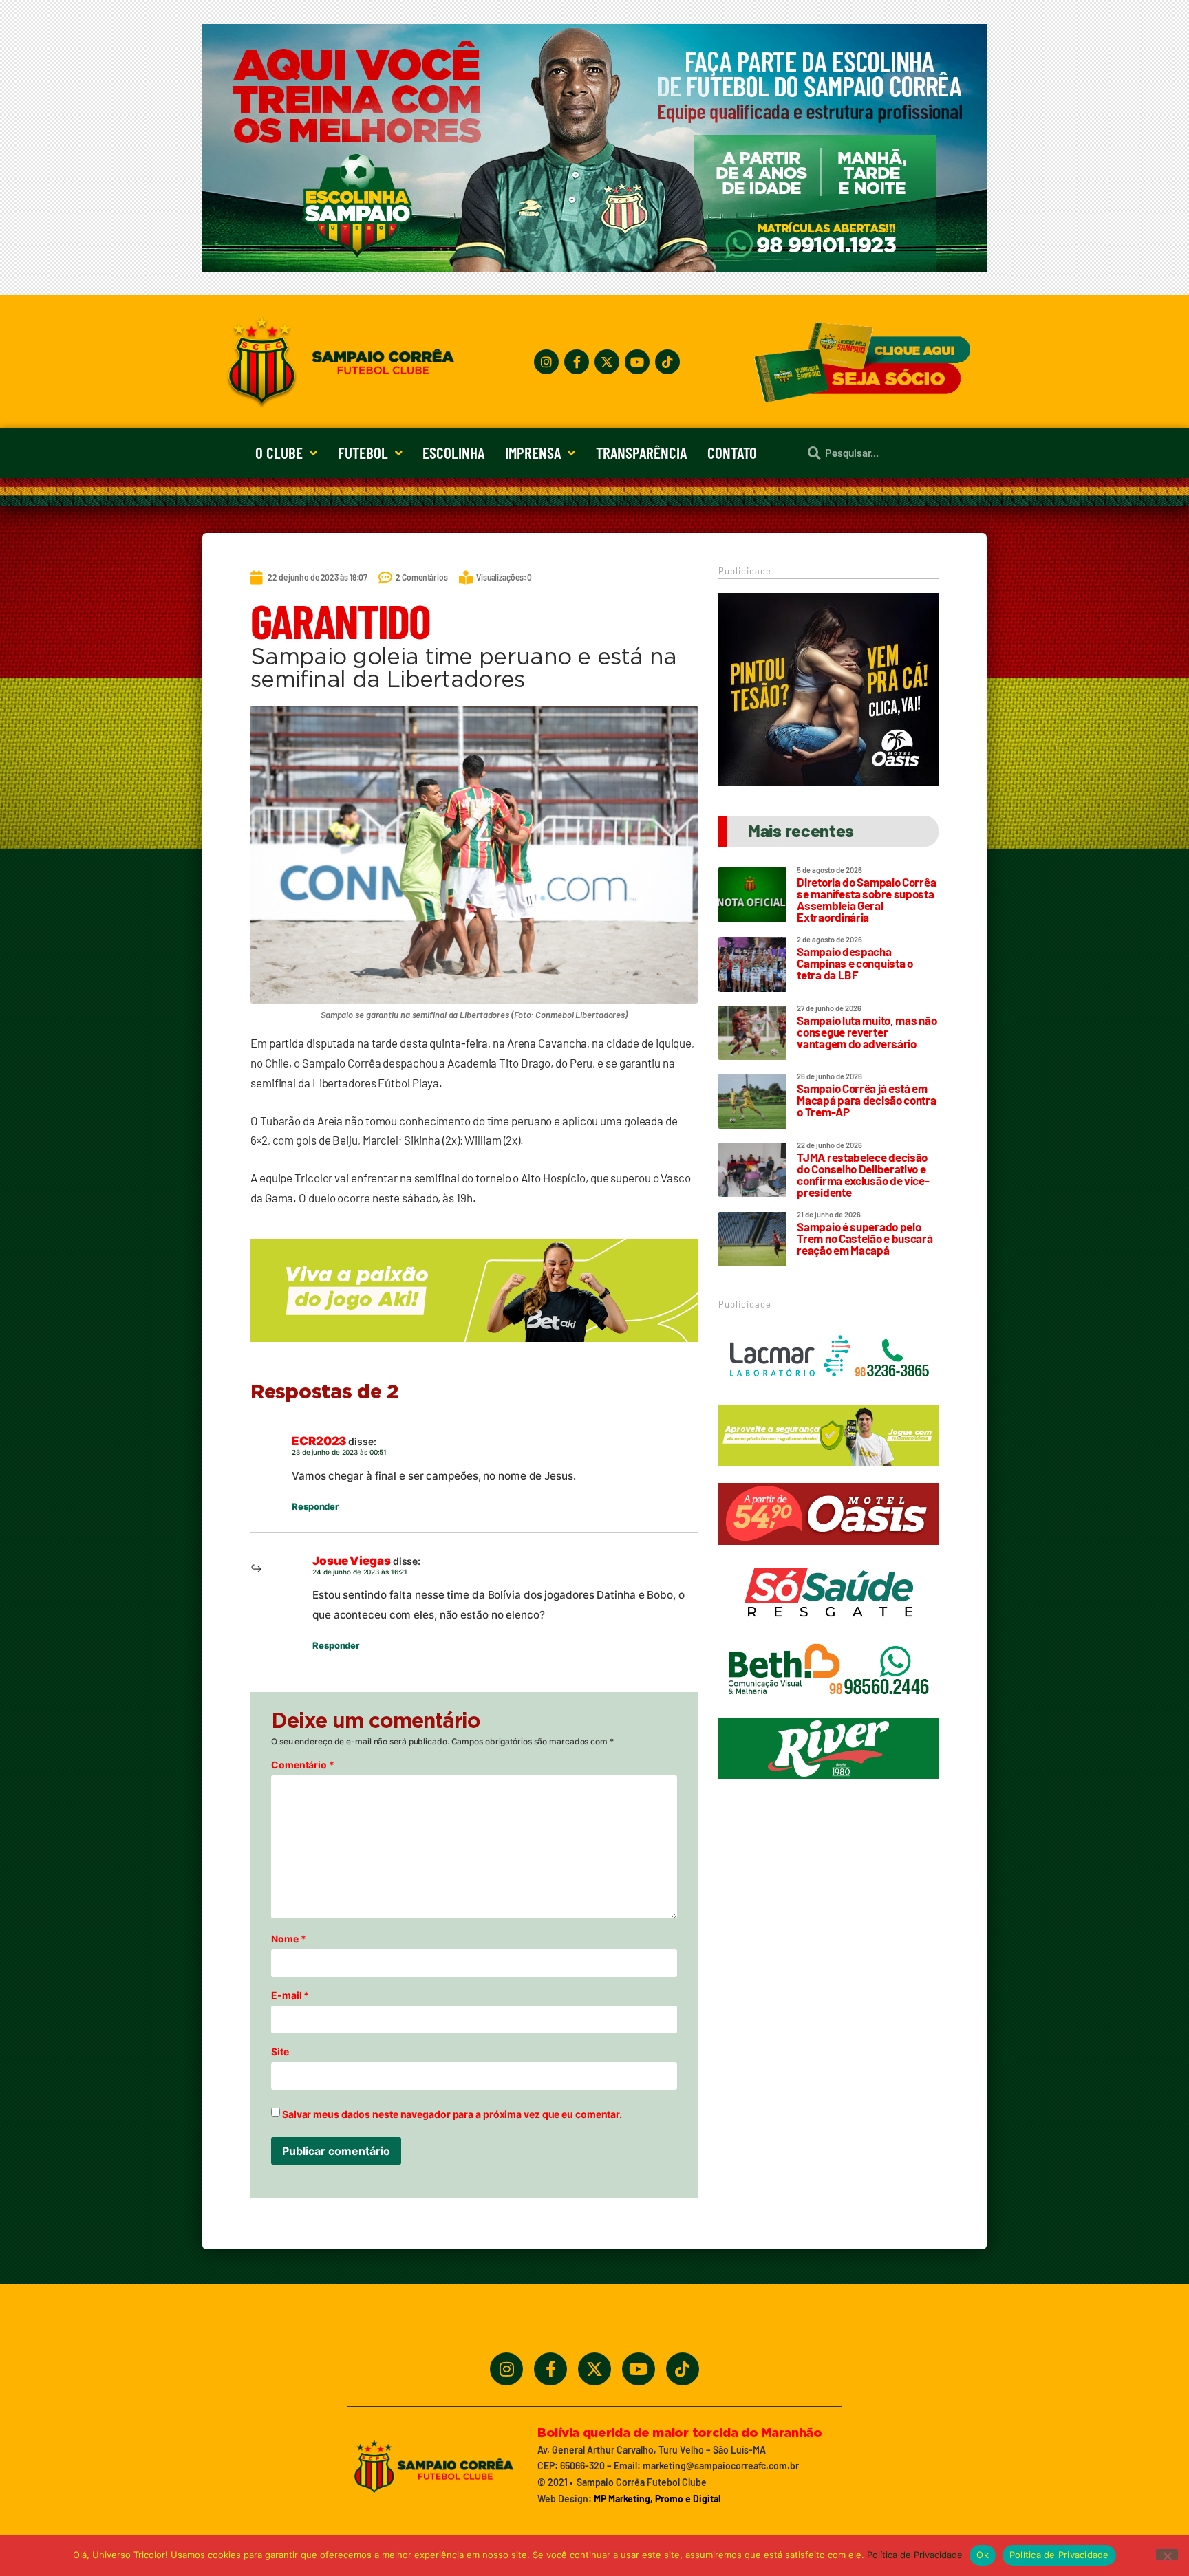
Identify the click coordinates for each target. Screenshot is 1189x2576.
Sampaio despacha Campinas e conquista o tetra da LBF (855, 963)
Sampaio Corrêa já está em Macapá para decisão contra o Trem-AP (866, 1100)
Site (280, 2052)
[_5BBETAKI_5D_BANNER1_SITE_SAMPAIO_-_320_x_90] (828, 1473)
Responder (315, 1506)
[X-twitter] (607, 362)
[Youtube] (637, 362)
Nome (288, 1939)
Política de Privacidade (915, 2555)
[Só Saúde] (828, 1630)
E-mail (290, 1995)
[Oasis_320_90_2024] (828, 1551)
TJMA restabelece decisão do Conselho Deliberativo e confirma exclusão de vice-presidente (863, 1175)
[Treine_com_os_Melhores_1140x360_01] (594, 268)
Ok (983, 2555)
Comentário (303, 1765)
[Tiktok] (667, 362)
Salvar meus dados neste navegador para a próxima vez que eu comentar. (452, 2114)
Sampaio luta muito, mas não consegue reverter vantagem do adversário (867, 1032)
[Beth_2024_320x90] (828, 1708)
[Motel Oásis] (828, 781)
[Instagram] (546, 362)
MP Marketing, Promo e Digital (657, 2499)
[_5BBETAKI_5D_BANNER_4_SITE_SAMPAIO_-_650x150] (474, 1348)
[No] (1167, 2555)
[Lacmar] (828, 1394)
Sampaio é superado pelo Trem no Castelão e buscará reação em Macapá (865, 1238)
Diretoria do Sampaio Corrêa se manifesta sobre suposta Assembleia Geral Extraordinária (866, 899)
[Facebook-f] (577, 362)
